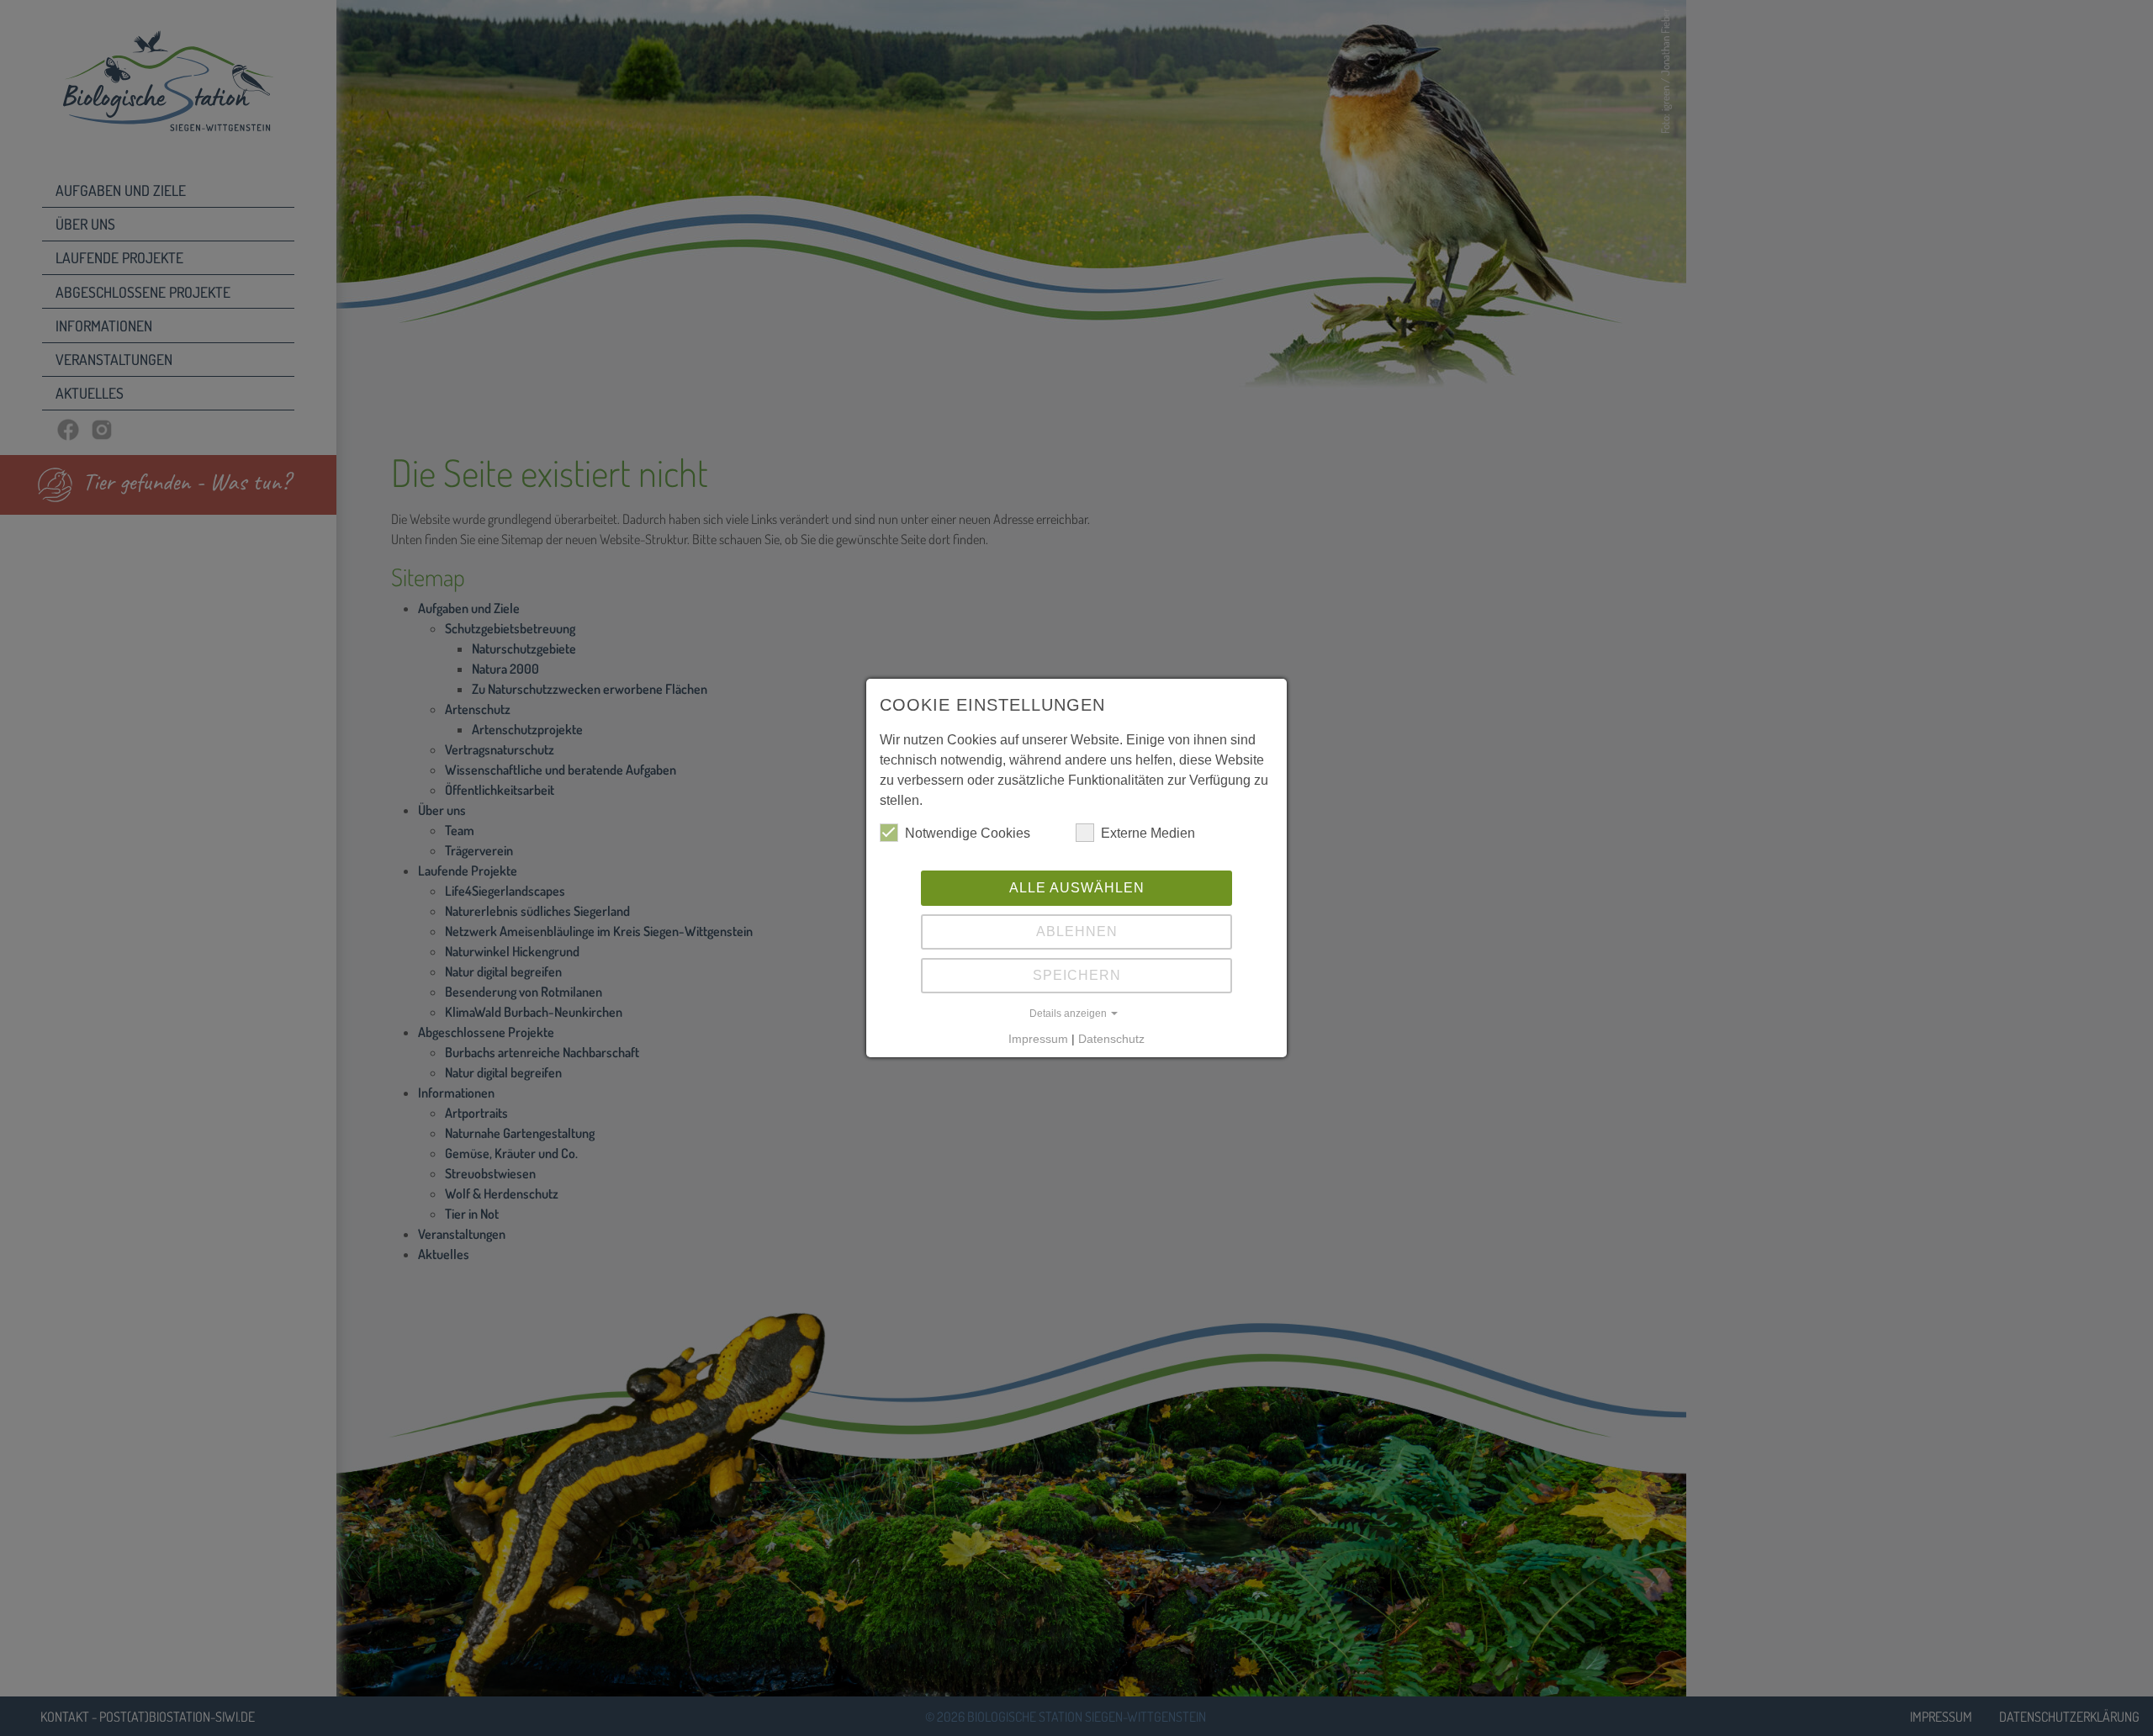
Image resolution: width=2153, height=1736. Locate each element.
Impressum (1038, 1039)
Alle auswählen (1077, 888)
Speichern (1077, 975)
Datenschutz (1111, 1039)
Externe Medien (1148, 833)
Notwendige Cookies (968, 833)
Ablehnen (1077, 932)
